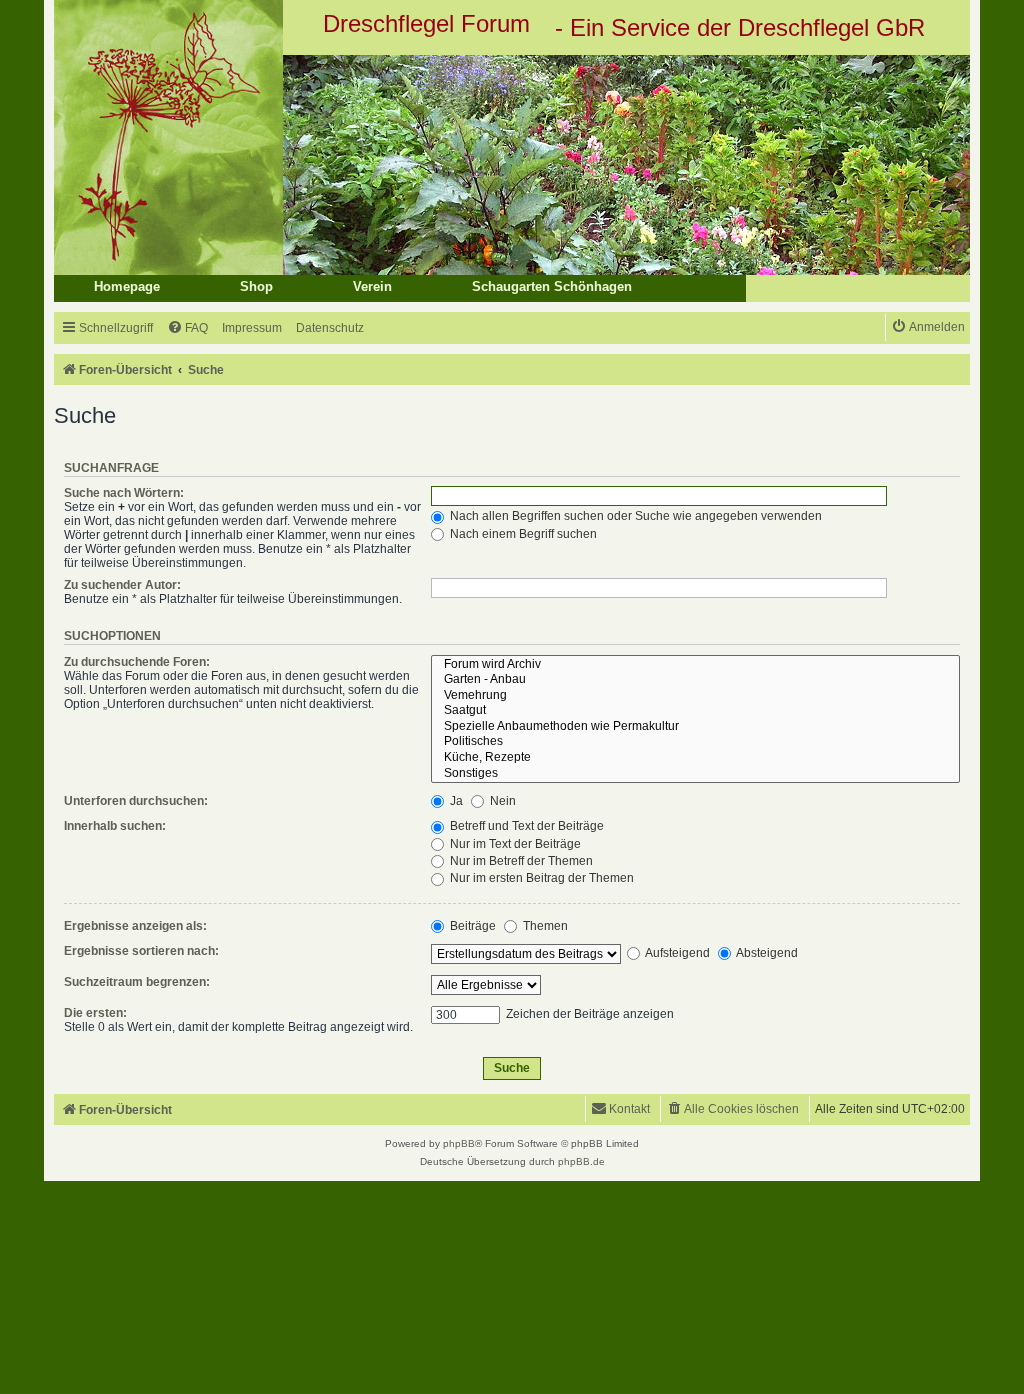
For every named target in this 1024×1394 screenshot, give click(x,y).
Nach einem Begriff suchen (522, 534)
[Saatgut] (695, 711)
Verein (372, 286)
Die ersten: (95, 1013)
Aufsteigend (676, 953)
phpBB (459, 1143)
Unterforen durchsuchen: (136, 801)
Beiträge (471, 926)
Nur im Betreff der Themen (520, 861)
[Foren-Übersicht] (512, 165)
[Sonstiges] (695, 774)
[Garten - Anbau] (695, 680)
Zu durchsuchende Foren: (137, 662)
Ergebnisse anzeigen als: (135, 926)
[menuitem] (187, 328)
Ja (455, 801)
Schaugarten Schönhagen (552, 286)
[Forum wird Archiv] (695, 665)
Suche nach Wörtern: (124, 493)
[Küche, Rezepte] (695, 758)
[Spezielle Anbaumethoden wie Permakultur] (695, 727)
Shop (256, 286)
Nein (501, 801)
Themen (544, 926)
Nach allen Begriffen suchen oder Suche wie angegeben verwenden (634, 516)
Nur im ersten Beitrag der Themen (540, 878)
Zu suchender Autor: (122, 585)
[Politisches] (695, 742)
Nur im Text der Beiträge (514, 844)
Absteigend (766, 953)
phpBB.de (581, 1161)
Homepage (127, 286)
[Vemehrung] (695, 696)
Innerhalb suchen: (115, 826)
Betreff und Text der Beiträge (525, 826)
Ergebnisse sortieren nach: (141, 951)
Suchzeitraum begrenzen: (137, 982)
